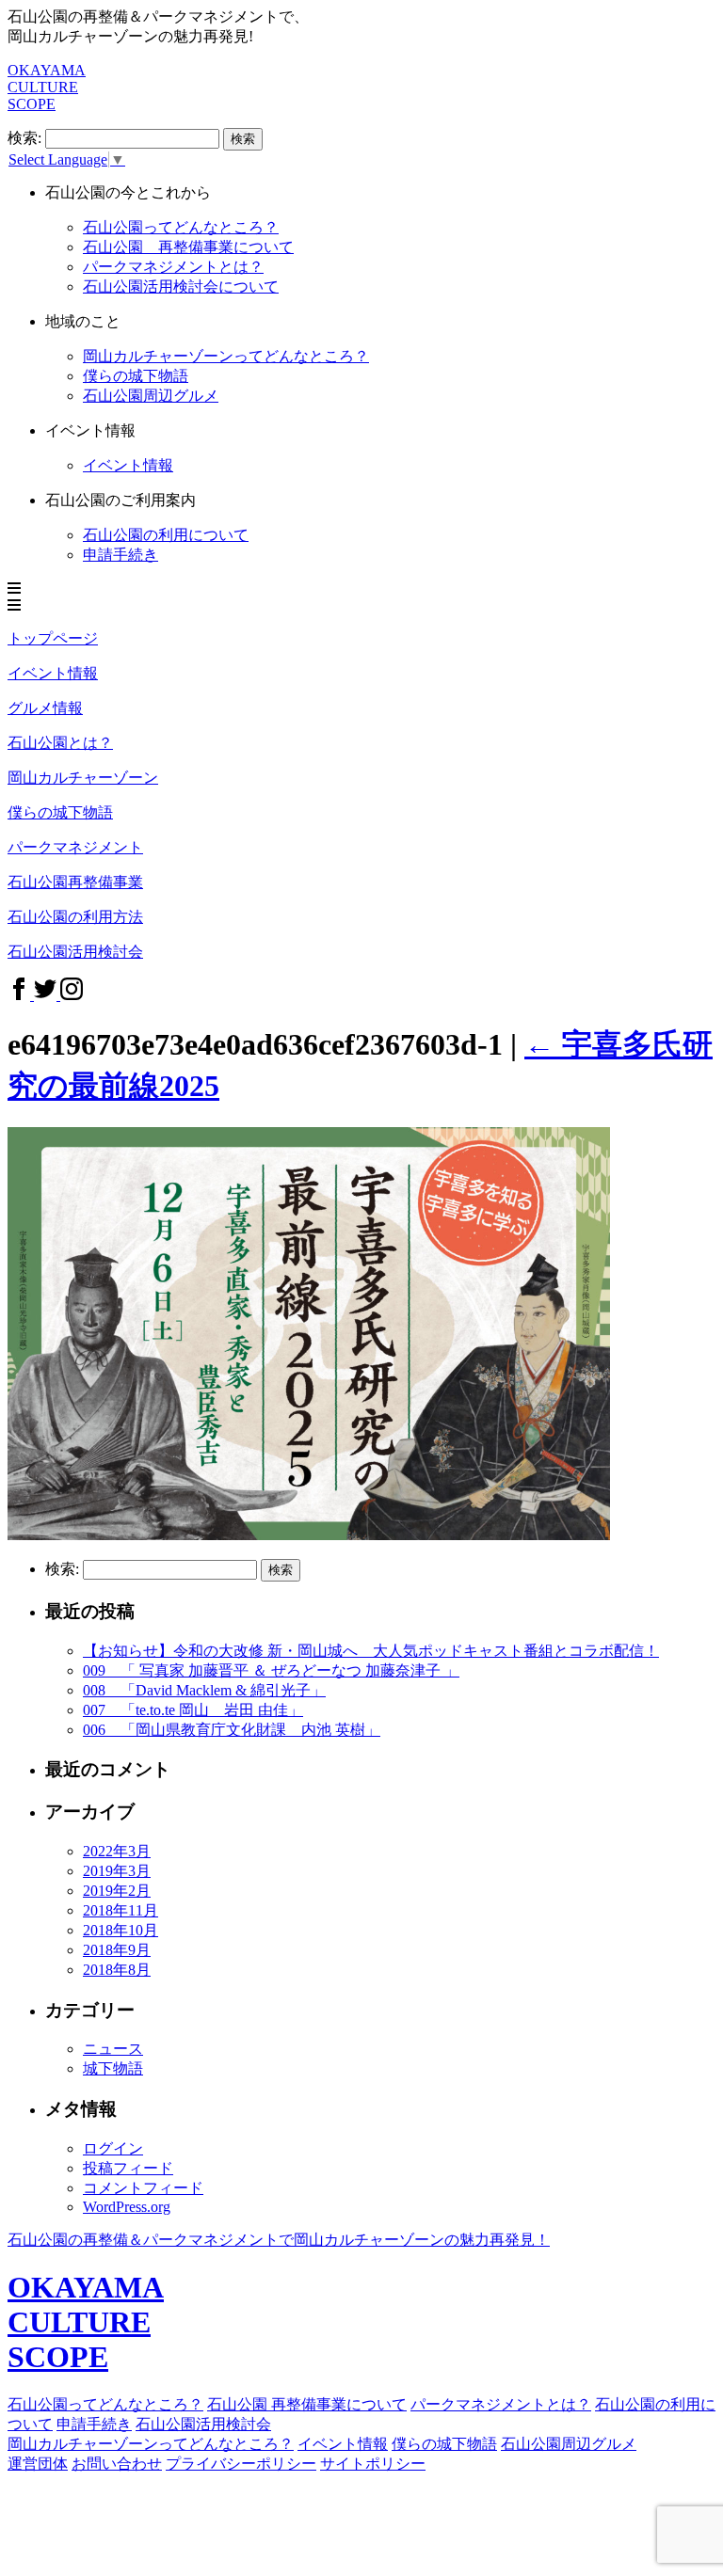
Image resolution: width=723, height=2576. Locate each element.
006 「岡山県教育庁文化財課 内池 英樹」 (232, 1730)
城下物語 (113, 2068)
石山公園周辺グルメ (151, 396)
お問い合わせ (117, 2464)
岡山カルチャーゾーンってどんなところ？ (151, 2444)
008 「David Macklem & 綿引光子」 (204, 1690)
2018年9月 (117, 1950)
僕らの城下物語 (136, 376)
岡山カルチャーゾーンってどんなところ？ (226, 356)
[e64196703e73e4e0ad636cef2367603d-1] (309, 1535)
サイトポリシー (373, 2464)
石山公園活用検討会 (203, 2424)
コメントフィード (143, 2188)
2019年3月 (117, 1871)
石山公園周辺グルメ (569, 2444)
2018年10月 (120, 1930)
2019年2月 (117, 1891)
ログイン (113, 2148)
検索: (24, 138)
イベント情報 (343, 2444)
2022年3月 (117, 1851)
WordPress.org (127, 2207)
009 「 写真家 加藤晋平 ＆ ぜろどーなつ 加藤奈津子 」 (271, 1670)
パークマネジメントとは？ (173, 267)
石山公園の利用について (166, 535)
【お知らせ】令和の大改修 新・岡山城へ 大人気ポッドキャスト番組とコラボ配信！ (371, 1651)
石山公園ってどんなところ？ (181, 227)
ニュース (113, 2049)
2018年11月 (120, 1910)
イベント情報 (128, 465)
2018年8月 (117, 1970)
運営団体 (38, 2464)
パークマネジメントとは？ (501, 2404)
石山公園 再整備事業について (188, 247)
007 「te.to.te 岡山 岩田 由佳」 (193, 1710)
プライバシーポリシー (241, 2464)
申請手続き (120, 555)
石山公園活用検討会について (181, 286)
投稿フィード (128, 2168)
